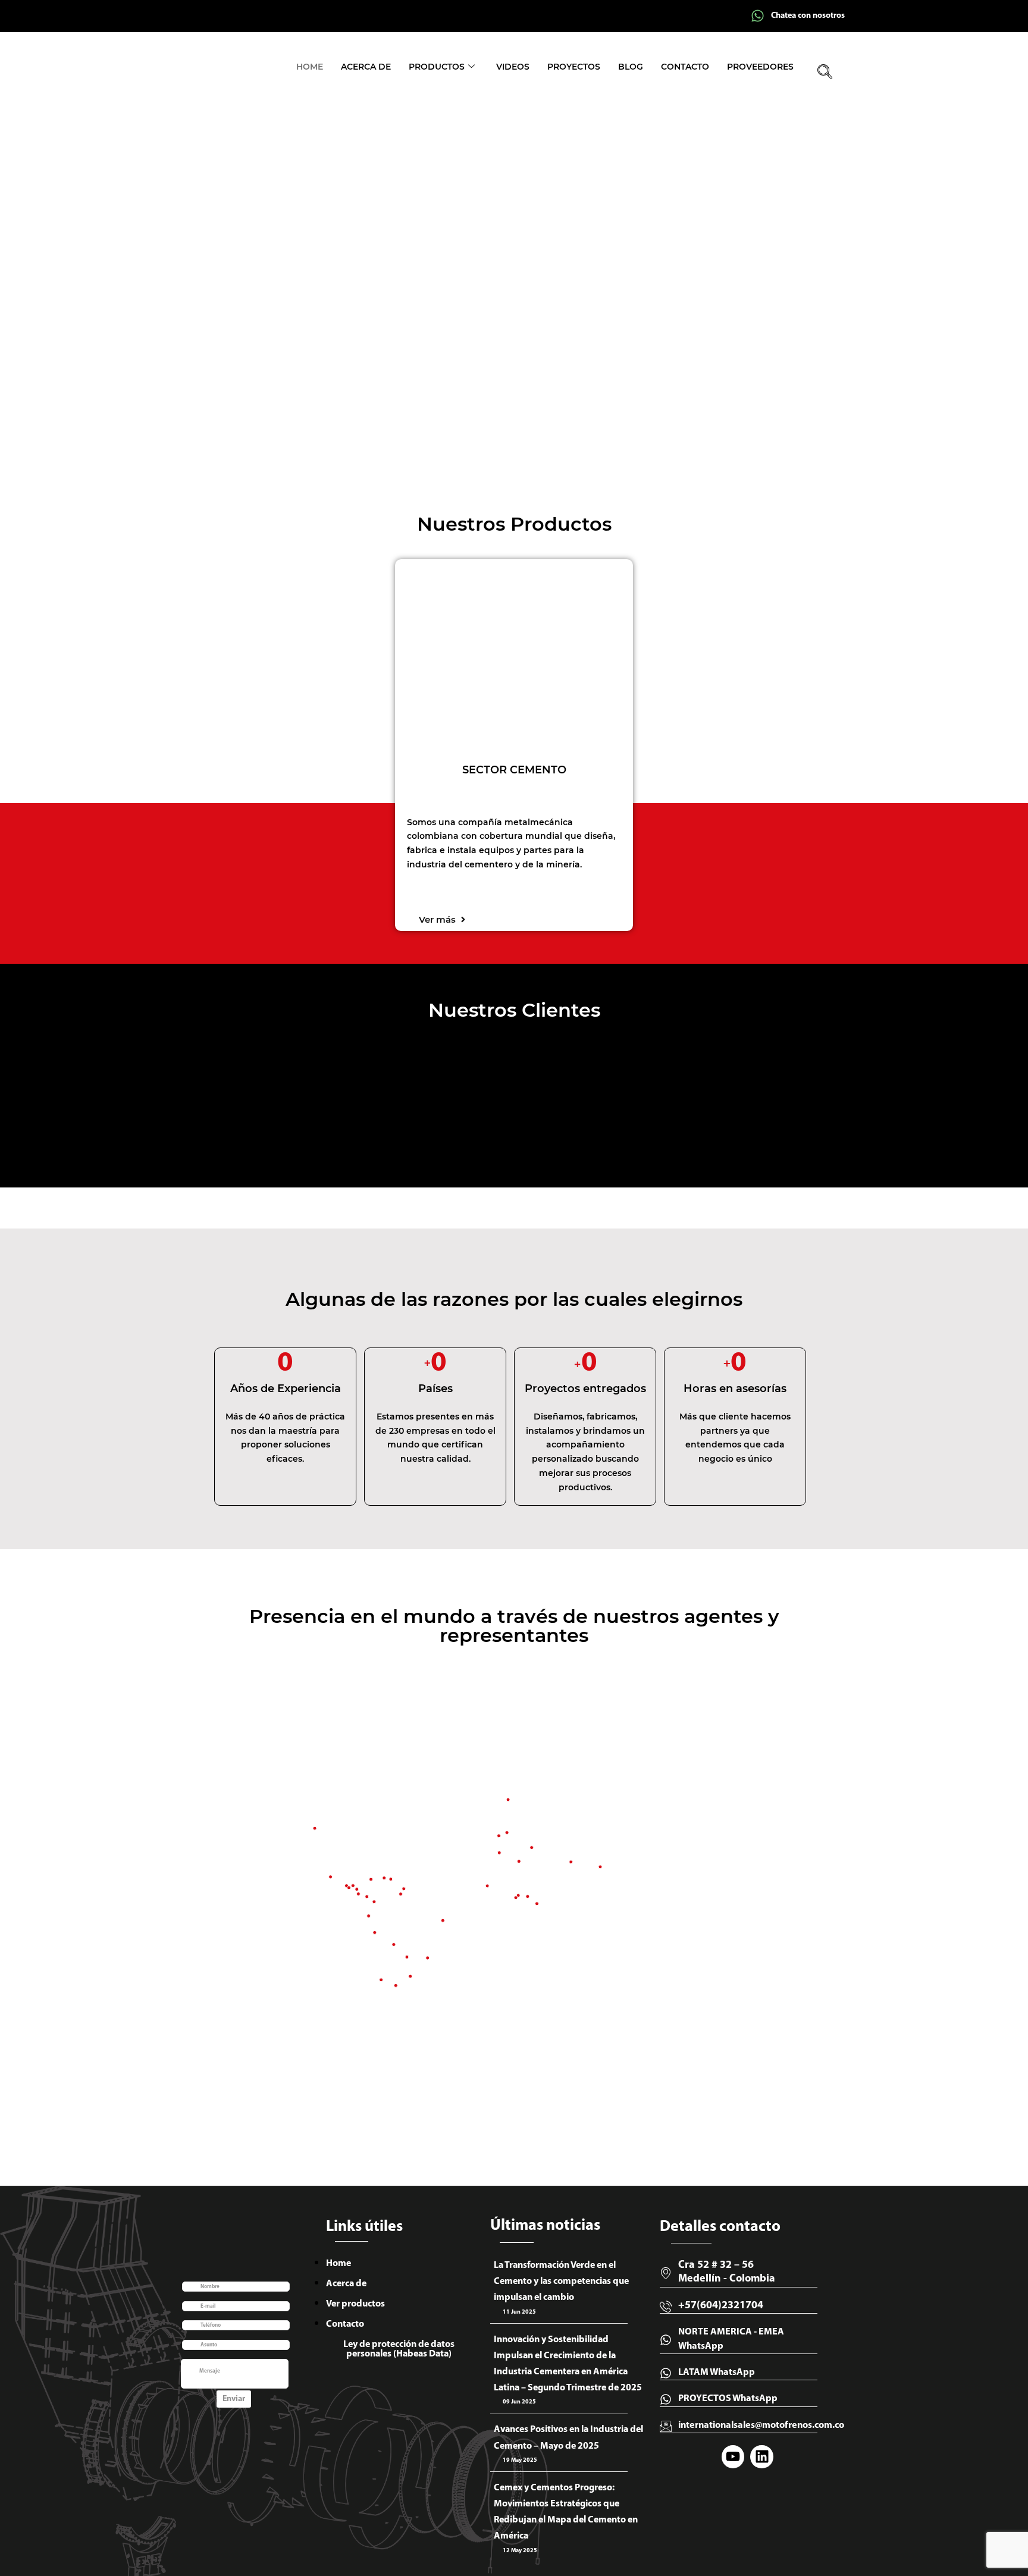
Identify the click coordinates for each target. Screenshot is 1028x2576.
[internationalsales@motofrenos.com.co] (666, 2426)
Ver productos (355, 2304)
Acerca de (366, 67)
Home (310, 67)
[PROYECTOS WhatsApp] (666, 2399)
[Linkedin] (761, 2456)
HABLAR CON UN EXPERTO (314, 421)
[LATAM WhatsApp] (666, 2373)
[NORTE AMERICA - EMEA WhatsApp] (666, 2340)
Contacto (685, 67)
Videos (513, 67)
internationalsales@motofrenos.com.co (761, 2425)
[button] (825, 73)
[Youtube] (733, 2456)
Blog (631, 67)
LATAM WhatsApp (717, 2373)
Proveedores (760, 67)
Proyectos (574, 67)
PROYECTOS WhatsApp (728, 2399)
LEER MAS (195, 420)
